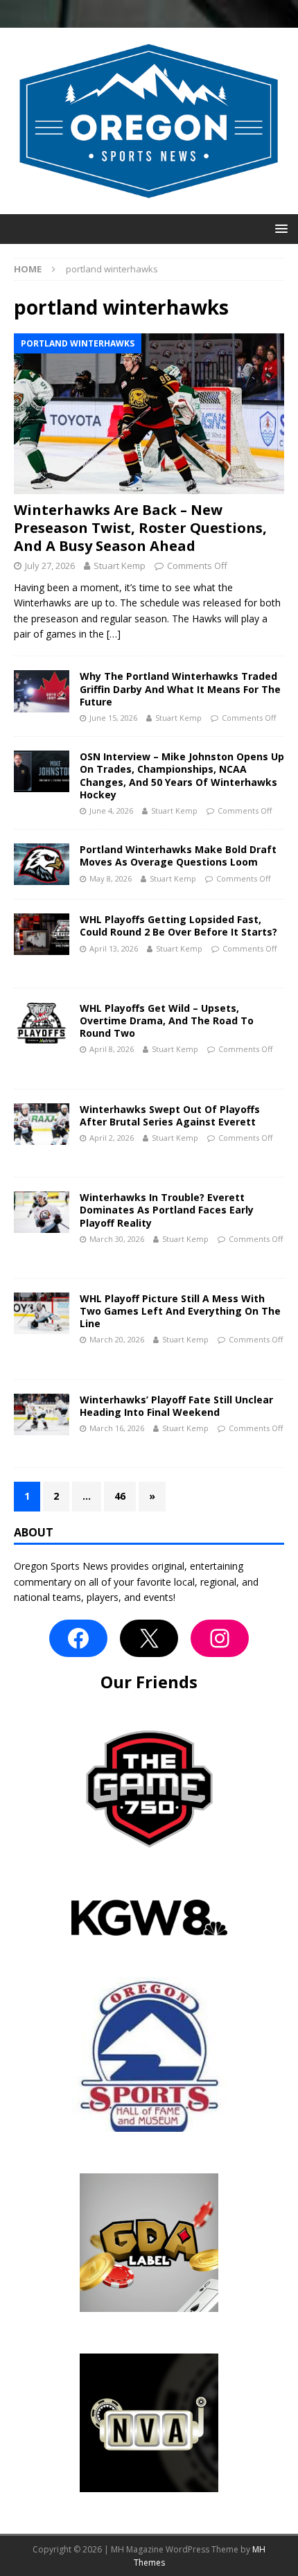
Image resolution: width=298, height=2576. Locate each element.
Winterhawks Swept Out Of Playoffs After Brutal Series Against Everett (170, 1115)
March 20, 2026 (117, 1339)
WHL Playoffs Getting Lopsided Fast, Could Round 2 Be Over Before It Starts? (178, 926)
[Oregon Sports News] (149, 205)
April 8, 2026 (112, 1049)
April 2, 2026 (112, 1138)
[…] (114, 634)
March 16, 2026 (117, 1428)
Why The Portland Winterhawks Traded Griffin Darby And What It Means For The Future (180, 689)
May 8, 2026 (111, 878)
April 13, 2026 (114, 948)
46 (120, 1496)
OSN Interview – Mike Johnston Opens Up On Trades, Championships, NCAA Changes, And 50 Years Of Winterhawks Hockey (182, 776)
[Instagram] (220, 1638)
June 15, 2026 (113, 718)
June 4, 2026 (111, 811)
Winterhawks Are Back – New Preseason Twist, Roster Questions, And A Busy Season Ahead (140, 528)
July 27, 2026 (50, 566)
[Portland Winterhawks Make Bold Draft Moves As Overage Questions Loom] (42, 864)
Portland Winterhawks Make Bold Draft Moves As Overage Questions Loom (178, 856)
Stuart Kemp (120, 566)
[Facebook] (78, 1638)
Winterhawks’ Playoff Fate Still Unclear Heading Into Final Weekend (176, 1406)
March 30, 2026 (117, 1239)
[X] (149, 1638)
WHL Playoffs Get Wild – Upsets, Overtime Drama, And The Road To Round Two (167, 1020)
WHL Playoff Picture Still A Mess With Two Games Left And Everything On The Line (180, 1311)
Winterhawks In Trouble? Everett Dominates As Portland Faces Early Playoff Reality (167, 1210)
